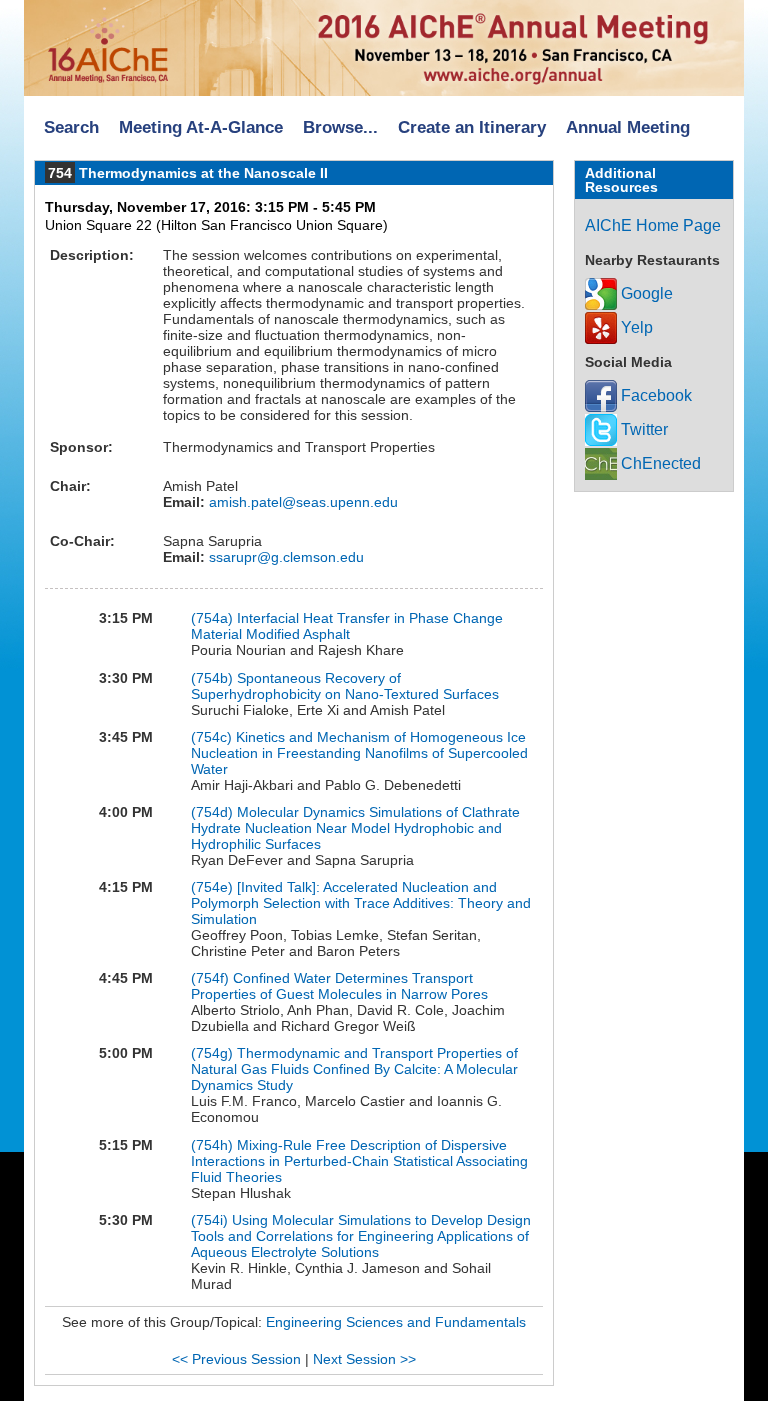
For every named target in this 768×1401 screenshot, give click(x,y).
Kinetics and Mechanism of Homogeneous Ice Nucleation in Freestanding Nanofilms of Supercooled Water (359, 753)
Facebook (654, 395)
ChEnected (659, 463)
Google (645, 293)
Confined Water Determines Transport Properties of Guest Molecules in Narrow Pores (339, 986)
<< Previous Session (236, 1359)
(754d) (212, 812)
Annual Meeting (628, 127)
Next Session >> (364, 1359)
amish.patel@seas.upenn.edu (301, 502)
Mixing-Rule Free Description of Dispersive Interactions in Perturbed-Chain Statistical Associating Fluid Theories (359, 1161)
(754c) (211, 737)
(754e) (212, 887)
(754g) (212, 1053)
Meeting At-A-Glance (201, 127)
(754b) (212, 678)
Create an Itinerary (472, 127)
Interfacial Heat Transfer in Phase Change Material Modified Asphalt (347, 626)
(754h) (212, 1145)
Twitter (642, 429)
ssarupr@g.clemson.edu (284, 557)
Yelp (635, 327)
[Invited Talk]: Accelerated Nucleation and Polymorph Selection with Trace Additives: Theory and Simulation (361, 903)
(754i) (209, 1220)
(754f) (210, 978)
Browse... (340, 127)
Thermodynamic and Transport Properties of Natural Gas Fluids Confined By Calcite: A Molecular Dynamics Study (354, 1069)
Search (71, 127)
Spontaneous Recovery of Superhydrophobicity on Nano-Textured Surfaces (345, 686)
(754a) (212, 618)
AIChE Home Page (653, 225)
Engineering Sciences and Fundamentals (396, 1322)
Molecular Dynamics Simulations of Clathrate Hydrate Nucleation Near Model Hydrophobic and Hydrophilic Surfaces (355, 828)
